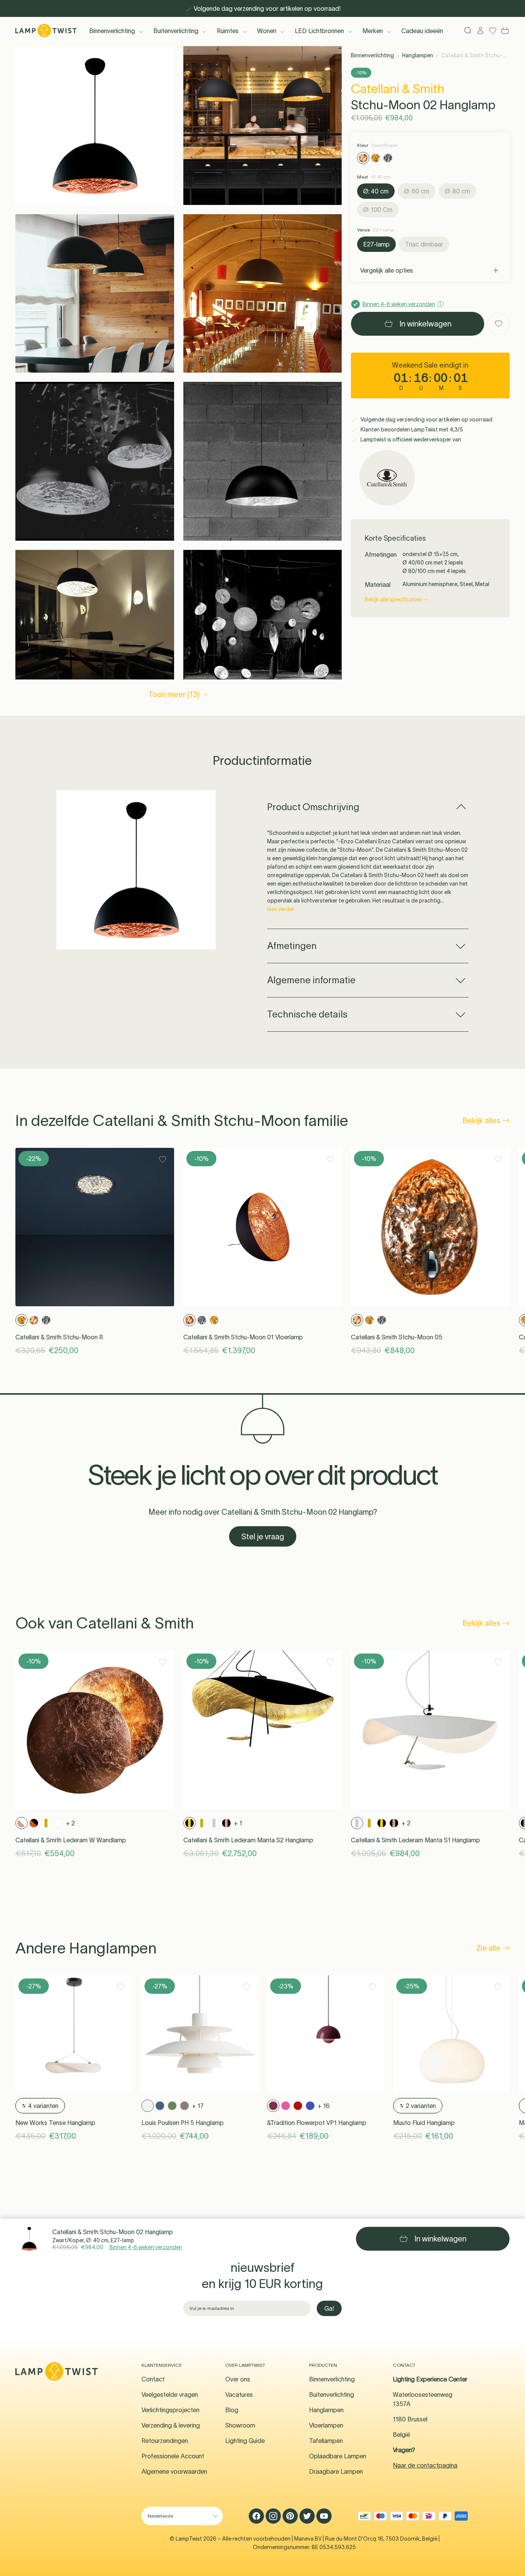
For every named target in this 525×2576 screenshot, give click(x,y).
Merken (373, 31)
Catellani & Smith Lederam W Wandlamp (71, 1840)
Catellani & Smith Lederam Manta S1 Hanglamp (415, 1840)
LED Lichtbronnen (319, 31)
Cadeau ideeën (422, 31)
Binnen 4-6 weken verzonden (146, 2247)
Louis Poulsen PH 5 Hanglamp (183, 2123)
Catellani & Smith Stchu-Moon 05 (397, 1337)
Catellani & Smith (398, 89)
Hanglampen (418, 55)
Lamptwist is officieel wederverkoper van (410, 440)
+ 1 (238, 1823)
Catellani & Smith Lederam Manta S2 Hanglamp (248, 1840)
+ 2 (71, 1823)
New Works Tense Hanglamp (55, 2123)
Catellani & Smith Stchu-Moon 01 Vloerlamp (243, 1337)
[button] (95, 126)
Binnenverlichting (112, 31)
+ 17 (198, 2106)
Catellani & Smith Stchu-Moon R (59, 1337)
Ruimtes (228, 31)
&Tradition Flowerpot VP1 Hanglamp (317, 2123)
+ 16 (324, 2106)
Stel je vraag (263, 1537)
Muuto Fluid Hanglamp (424, 2123)
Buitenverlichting (176, 31)
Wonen (267, 31)
